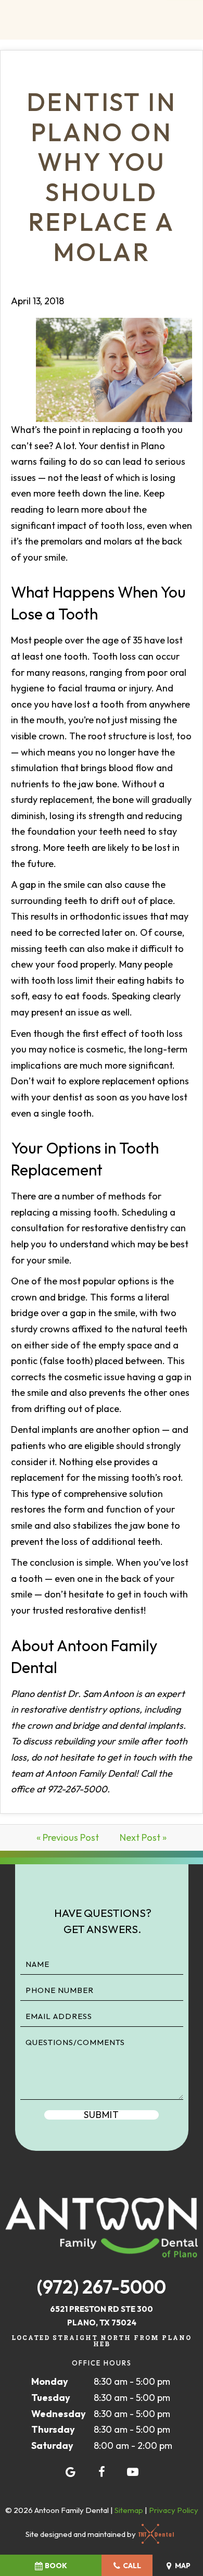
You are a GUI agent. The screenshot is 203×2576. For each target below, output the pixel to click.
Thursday (53, 2429)
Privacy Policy (174, 2510)
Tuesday (51, 2398)
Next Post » (143, 1837)
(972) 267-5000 (102, 2287)
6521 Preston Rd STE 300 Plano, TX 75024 (102, 2316)
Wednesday (59, 2414)
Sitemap (129, 2510)
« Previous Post (68, 1837)
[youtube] (133, 2472)
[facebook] (102, 2472)
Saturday (52, 2445)
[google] (70, 2472)
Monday (50, 2381)
